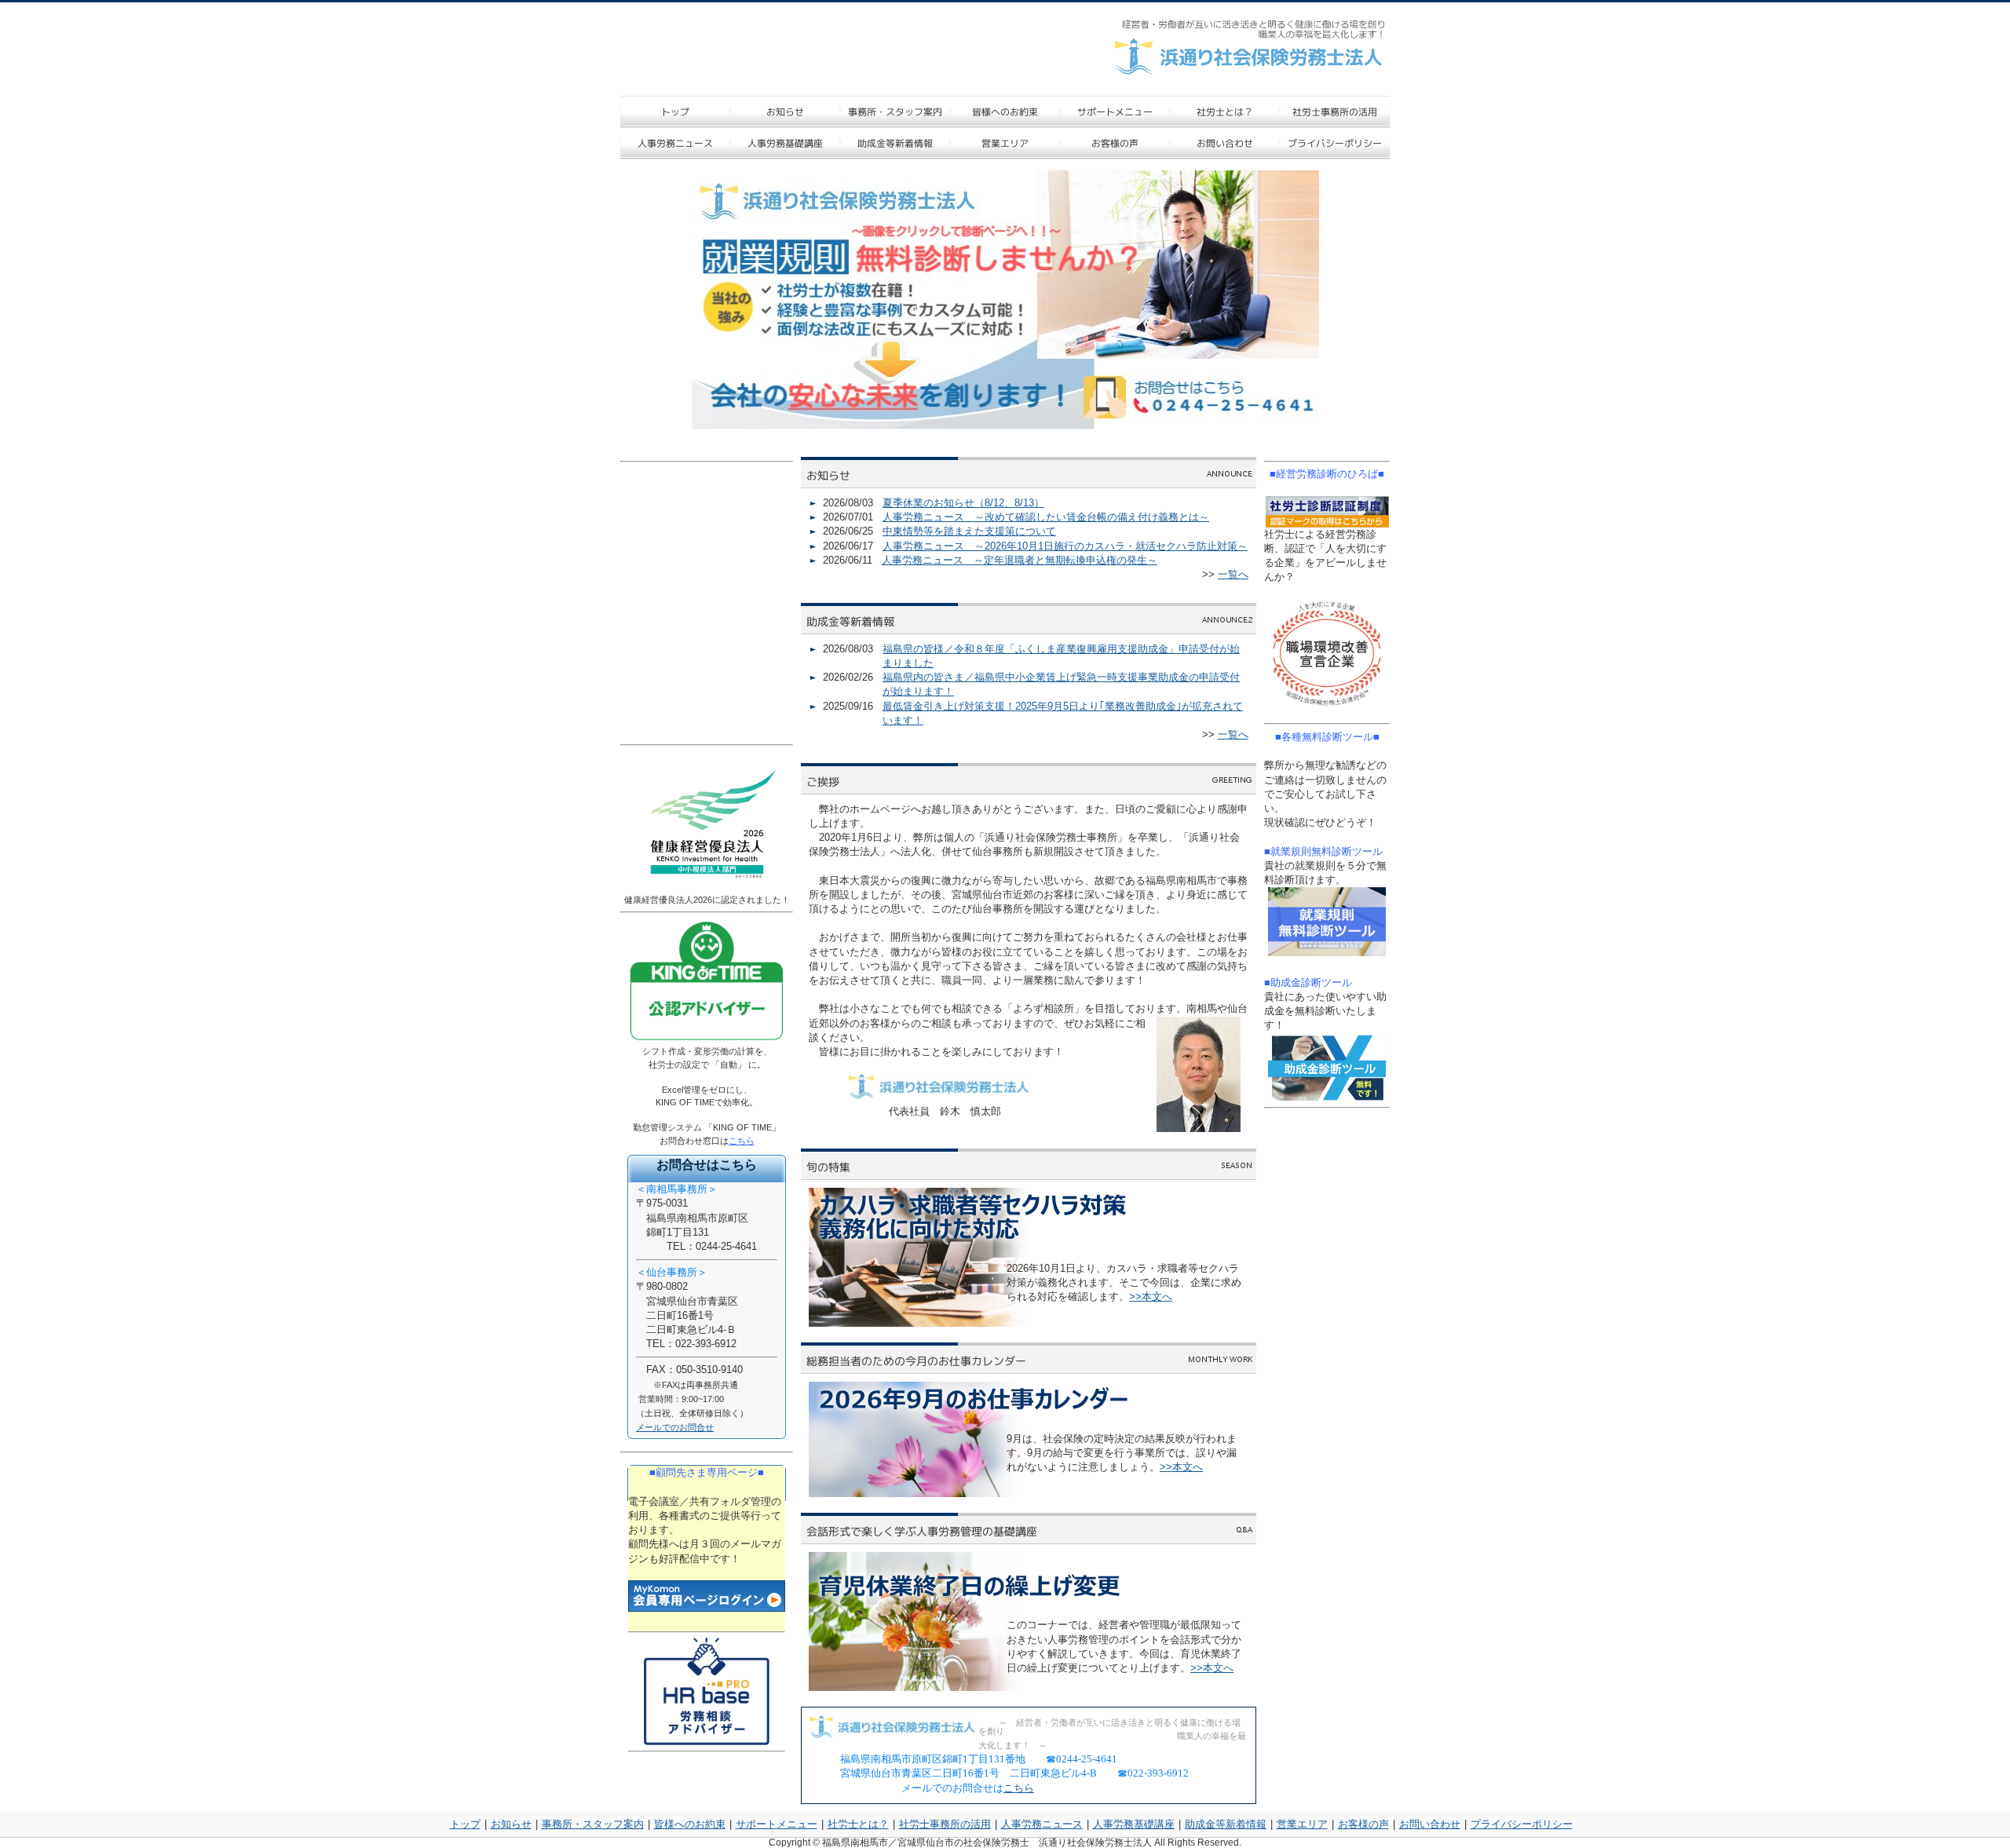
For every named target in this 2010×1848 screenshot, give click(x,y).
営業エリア (1302, 1824)
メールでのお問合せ (675, 1427)
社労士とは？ (858, 1824)
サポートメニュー (777, 1824)
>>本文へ (1151, 1297)
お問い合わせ (1430, 1824)
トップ (465, 1824)
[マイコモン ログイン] (707, 1596)
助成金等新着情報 (1226, 1824)
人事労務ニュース (1042, 1824)
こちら (1019, 1788)
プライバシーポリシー (1522, 1824)
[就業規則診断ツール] (1327, 922)
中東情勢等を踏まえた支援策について (969, 531)
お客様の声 (1363, 1824)
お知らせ (511, 1824)
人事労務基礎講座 (1134, 1824)
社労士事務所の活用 (945, 1824)
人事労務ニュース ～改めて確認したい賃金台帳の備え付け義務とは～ (1046, 517)
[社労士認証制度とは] (1327, 512)
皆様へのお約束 (690, 1824)
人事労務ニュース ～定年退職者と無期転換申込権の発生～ (1020, 560)
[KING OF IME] (707, 1041)
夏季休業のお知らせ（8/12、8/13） (963, 503)
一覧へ (1233, 574)
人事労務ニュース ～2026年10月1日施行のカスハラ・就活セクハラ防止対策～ (1065, 546)
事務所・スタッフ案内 (593, 1824)
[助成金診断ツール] (1327, 1068)
